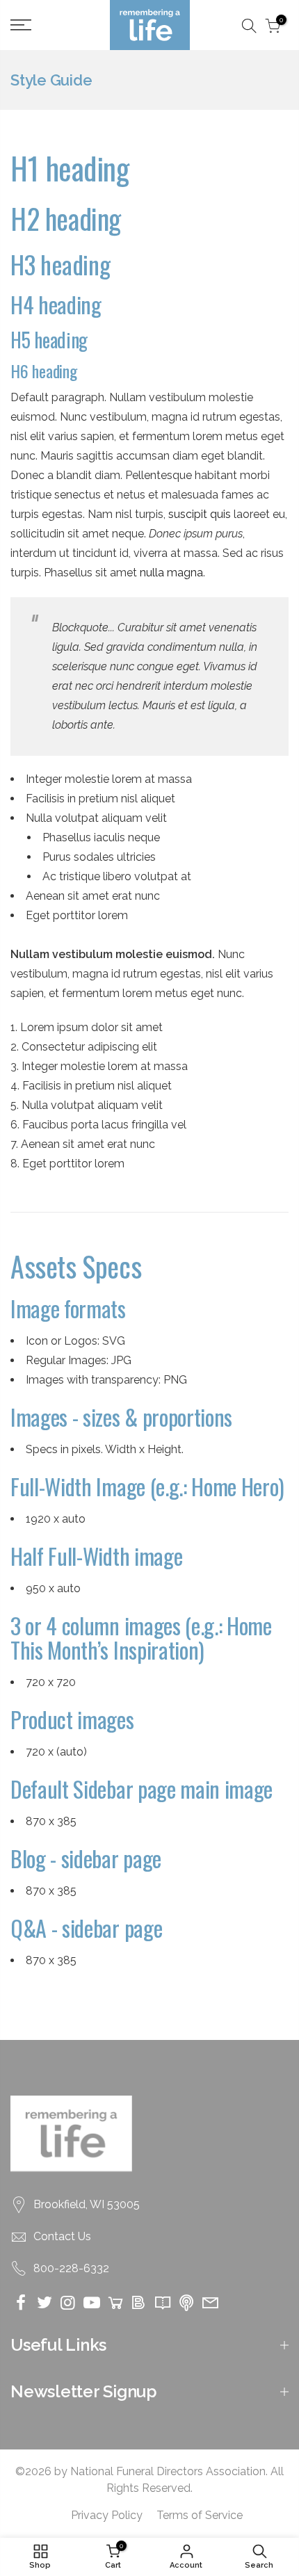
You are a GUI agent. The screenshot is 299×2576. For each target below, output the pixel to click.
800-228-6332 (71, 2268)
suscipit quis (200, 514)
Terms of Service (200, 2515)
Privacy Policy (107, 2515)
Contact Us (62, 2236)
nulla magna (171, 573)
